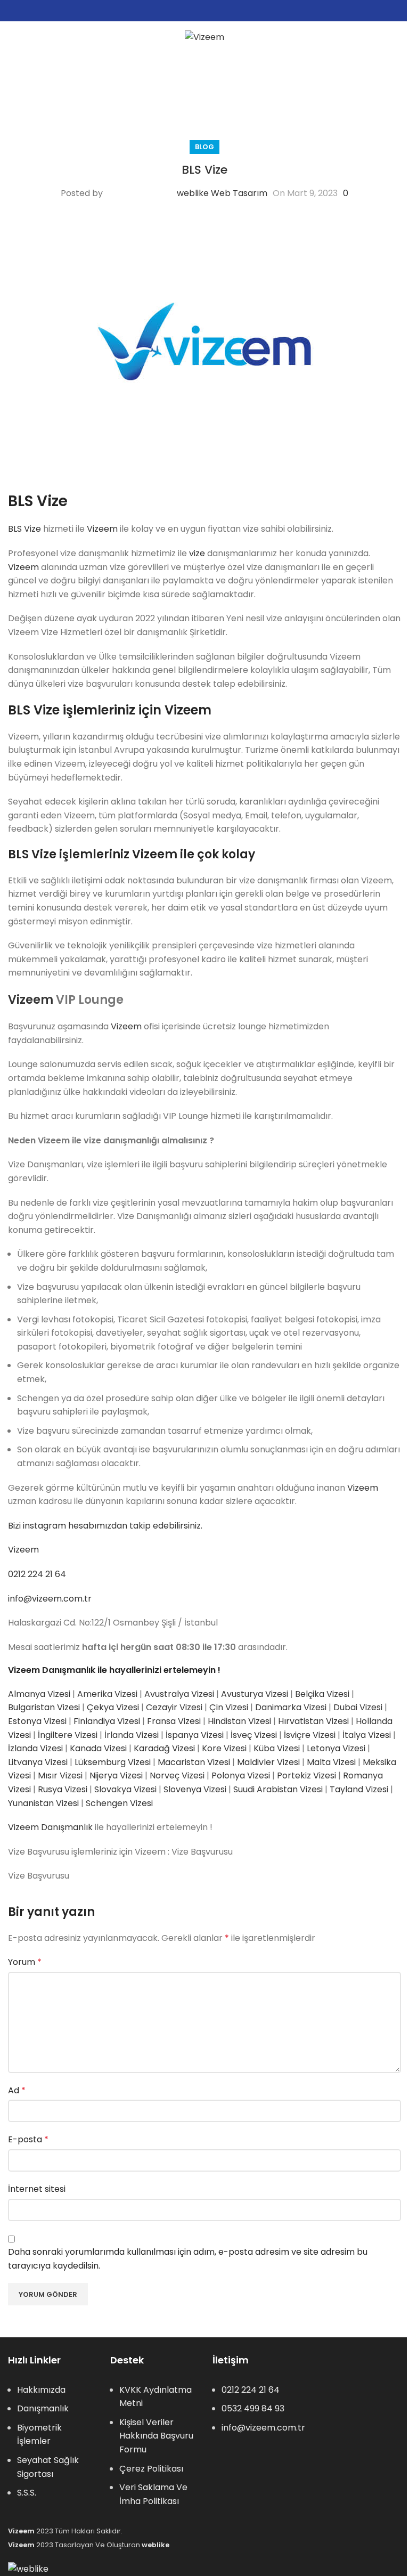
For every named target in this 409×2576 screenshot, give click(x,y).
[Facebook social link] (192, 11)
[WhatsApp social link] (217, 11)
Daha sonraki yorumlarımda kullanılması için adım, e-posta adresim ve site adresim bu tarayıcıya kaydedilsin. (188, 2259)
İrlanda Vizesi (132, 1735)
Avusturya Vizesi (255, 1694)
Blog (204, 147)
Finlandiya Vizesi (107, 1721)
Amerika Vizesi (107, 1694)
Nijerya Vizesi (116, 1775)
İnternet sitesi (37, 2189)
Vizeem (102, 529)
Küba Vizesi (277, 1748)
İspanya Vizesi (195, 1735)
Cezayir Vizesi (174, 1707)
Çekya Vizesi (113, 1707)
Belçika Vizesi (322, 1694)
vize (197, 553)
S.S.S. (27, 2493)
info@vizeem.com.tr (50, 1599)
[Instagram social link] (204, 11)
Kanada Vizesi (98, 1748)
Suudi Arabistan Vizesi (278, 1789)
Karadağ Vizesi (164, 1748)
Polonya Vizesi (241, 1775)
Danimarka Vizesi (291, 1707)
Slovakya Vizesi (125, 1789)
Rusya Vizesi (63, 1789)
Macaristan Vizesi (194, 1762)
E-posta (28, 2139)
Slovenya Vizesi (195, 1789)
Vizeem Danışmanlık (50, 1827)
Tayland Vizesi (359, 1789)
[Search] (397, 37)
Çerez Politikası (151, 2469)
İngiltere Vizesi (68, 1735)
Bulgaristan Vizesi (44, 1707)
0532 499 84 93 (253, 2408)
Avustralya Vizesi (179, 1694)
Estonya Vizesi (37, 1721)
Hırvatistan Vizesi (313, 1721)
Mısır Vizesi (60, 1775)
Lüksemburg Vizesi (113, 1762)
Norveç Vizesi (177, 1775)
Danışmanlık (43, 2408)
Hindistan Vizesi (239, 1721)
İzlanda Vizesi (35, 1748)
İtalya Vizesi (367, 1735)
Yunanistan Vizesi (43, 1803)
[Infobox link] (207, 76)
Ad (17, 2090)
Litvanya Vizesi (38, 1762)
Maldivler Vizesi (268, 1762)
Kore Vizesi (224, 1748)
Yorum (25, 1962)
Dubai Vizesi (358, 1707)
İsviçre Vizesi (310, 1735)
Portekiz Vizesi (306, 1775)
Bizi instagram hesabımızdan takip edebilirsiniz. (105, 1526)
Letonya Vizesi (336, 1748)
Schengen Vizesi (119, 1803)
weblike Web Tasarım (222, 193)
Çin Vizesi (229, 1707)
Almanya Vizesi (39, 1694)
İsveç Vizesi (254, 1735)
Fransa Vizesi (174, 1721)
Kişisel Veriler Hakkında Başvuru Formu (156, 2436)
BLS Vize (24, 529)
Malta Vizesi (331, 1762)
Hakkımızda (41, 2390)
